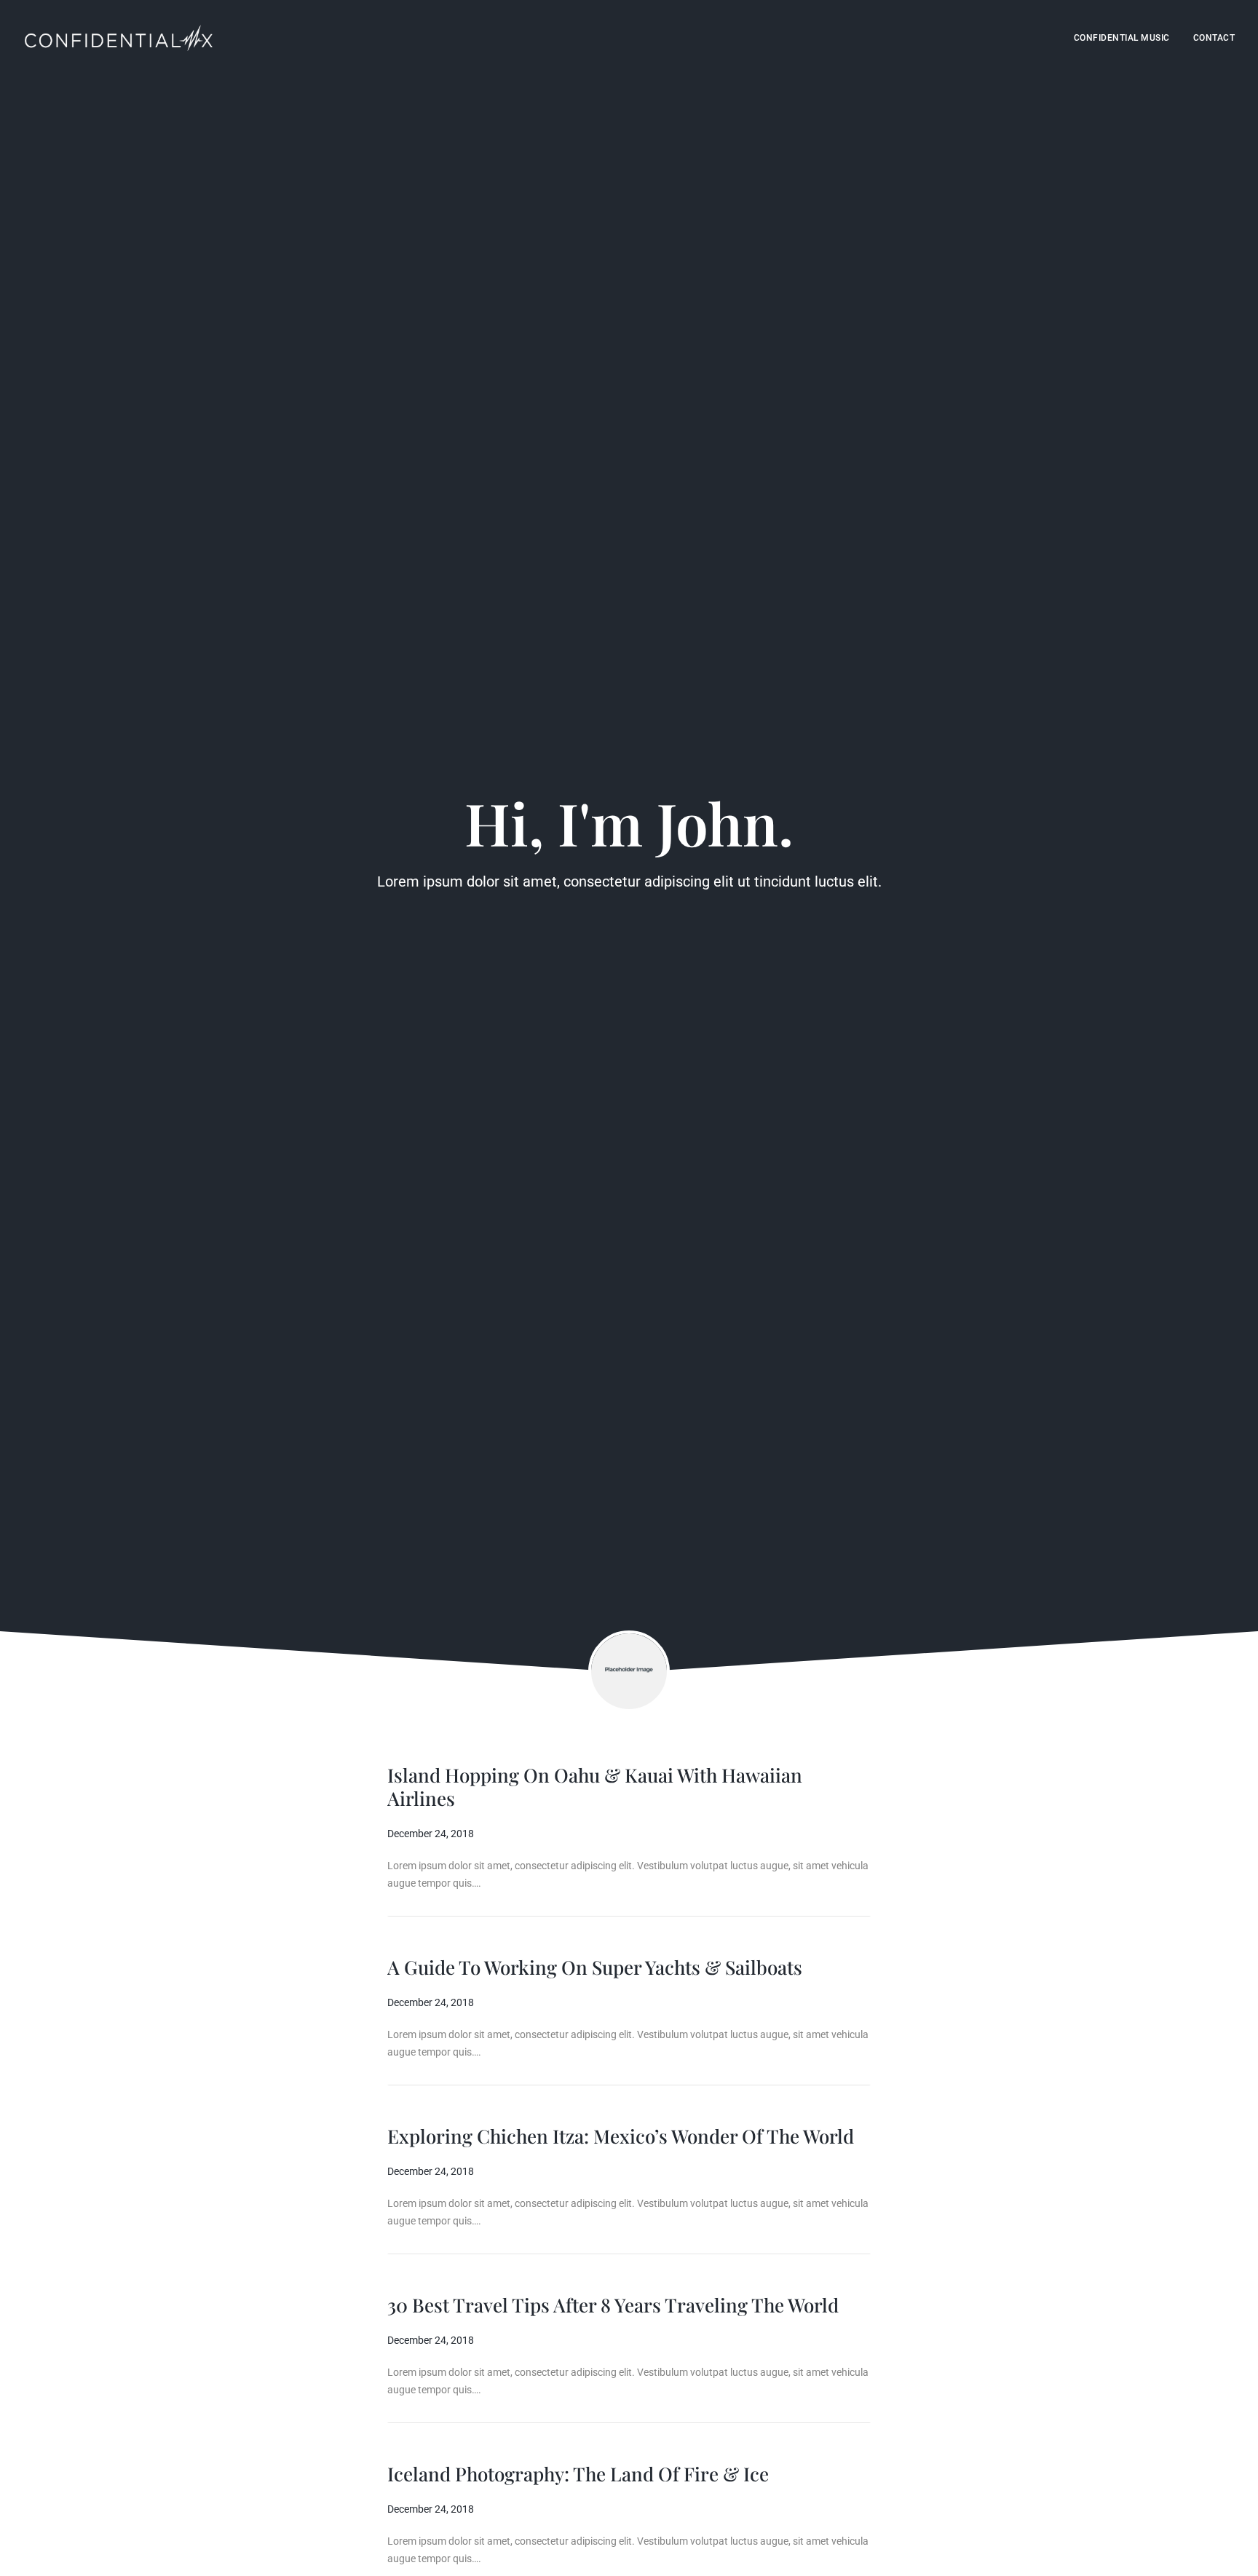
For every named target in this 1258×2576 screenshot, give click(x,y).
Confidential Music (1122, 38)
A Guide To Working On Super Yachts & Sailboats (595, 1967)
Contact (1214, 38)
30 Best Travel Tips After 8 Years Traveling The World (613, 2305)
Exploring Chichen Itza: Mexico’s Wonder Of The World (621, 2136)
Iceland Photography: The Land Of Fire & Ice (578, 2474)
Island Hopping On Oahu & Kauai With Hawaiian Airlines (595, 1787)
